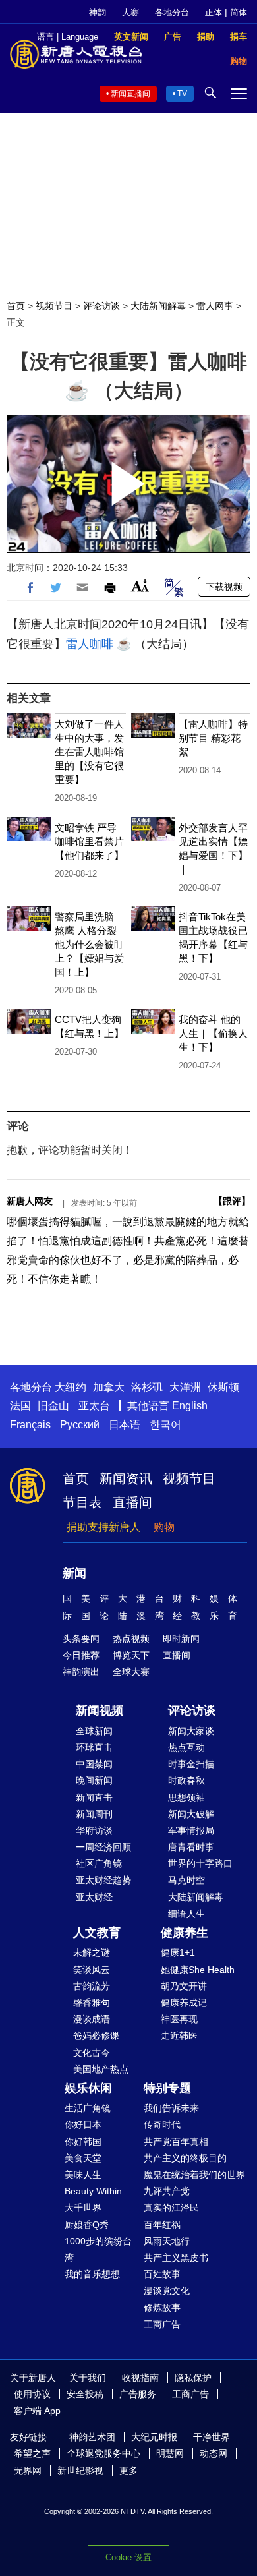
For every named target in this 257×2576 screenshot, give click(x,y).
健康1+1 (178, 1952)
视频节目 (54, 306)
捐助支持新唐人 (103, 1527)
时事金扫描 (191, 1764)
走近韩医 (179, 2035)
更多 (128, 2471)
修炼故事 (162, 2308)
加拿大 (109, 1387)
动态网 (214, 2453)
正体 (214, 12)
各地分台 (172, 12)
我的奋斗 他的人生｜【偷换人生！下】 (213, 1033)
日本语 (125, 1425)
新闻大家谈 (191, 1731)
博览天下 (131, 1655)
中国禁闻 (94, 1764)
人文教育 (97, 1933)
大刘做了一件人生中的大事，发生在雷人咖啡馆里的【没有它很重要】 (89, 752)
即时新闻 (181, 1639)
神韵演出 (81, 1672)
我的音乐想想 (92, 2274)
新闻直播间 (130, 94)
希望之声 (32, 2453)
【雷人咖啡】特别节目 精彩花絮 (213, 738)
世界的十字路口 (200, 1863)
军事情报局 (191, 1830)
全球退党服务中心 (103, 2453)
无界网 (28, 2471)
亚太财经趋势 (103, 1880)
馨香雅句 (92, 2003)
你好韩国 (83, 2142)
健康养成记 (184, 2003)
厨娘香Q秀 (87, 2225)
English (190, 1406)
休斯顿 (223, 1387)
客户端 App (37, 2411)
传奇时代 (162, 2124)
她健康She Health (198, 1970)
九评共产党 (167, 2191)
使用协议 (32, 2394)
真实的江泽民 (171, 2208)
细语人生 (186, 1914)
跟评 (232, 1201)
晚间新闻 (94, 1780)
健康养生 (185, 1933)
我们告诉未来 (171, 2108)
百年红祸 (162, 2225)
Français (30, 1425)
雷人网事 (215, 306)
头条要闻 (81, 1639)
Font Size (140, 586)
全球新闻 (94, 1731)
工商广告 (162, 2324)
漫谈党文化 (167, 2291)
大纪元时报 (154, 2437)
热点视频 (131, 1639)
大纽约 (71, 1387)
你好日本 (83, 2124)
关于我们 (88, 2378)
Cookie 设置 (128, 2557)
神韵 (98, 12)
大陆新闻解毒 (158, 306)
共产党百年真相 (176, 2142)
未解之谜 (92, 1952)
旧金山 (53, 1406)
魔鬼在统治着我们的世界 (194, 2175)
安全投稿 (85, 2394)
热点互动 (186, 1747)
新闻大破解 (191, 1814)
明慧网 (170, 2453)
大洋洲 (185, 1387)
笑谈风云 (92, 1970)
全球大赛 (131, 1672)
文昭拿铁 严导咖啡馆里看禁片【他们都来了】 (89, 841)
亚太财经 (94, 1897)
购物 (164, 1527)
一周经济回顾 (103, 1847)
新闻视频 (100, 1711)
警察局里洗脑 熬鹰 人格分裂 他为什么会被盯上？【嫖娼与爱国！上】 (89, 944)
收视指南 (140, 2378)
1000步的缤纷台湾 (98, 2249)
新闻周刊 (94, 1814)
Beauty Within (93, 2191)
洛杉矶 (147, 1387)
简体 (239, 12)
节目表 (82, 1502)
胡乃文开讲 (184, 1986)
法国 (20, 1406)
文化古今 (92, 2053)
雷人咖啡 (90, 644)
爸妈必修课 (96, 2035)
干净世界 (212, 2437)
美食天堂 (83, 2158)
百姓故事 (162, 2274)
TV (182, 94)
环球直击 (94, 1747)
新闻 (74, 1573)
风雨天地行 (167, 2241)
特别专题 (167, 2088)
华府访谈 (94, 1830)
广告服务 (138, 2394)
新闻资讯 (126, 1478)
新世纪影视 (80, 2471)
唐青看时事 (191, 1847)
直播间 (132, 1502)
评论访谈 (101, 306)
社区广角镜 (99, 1863)
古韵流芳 (92, 1986)
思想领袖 (186, 1798)
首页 (16, 306)
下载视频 (224, 587)
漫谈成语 (92, 2019)
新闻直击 (94, 1798)
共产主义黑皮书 (176, 2258)
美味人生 (83, 2175)
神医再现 (179, 2019)
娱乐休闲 (88, 2088)
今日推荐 (81, 1655)
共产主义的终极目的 (185, 2158)
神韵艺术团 (92, 2437)
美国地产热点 (101, 2069)
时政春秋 (186, 1780)
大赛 (130, 12)
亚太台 (94, 1406)
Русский (80, 1425)
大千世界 (83, 2208)
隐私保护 (193, 2378)
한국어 (165, 1425)
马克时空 (186, 1880)
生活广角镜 (88, 2108)
